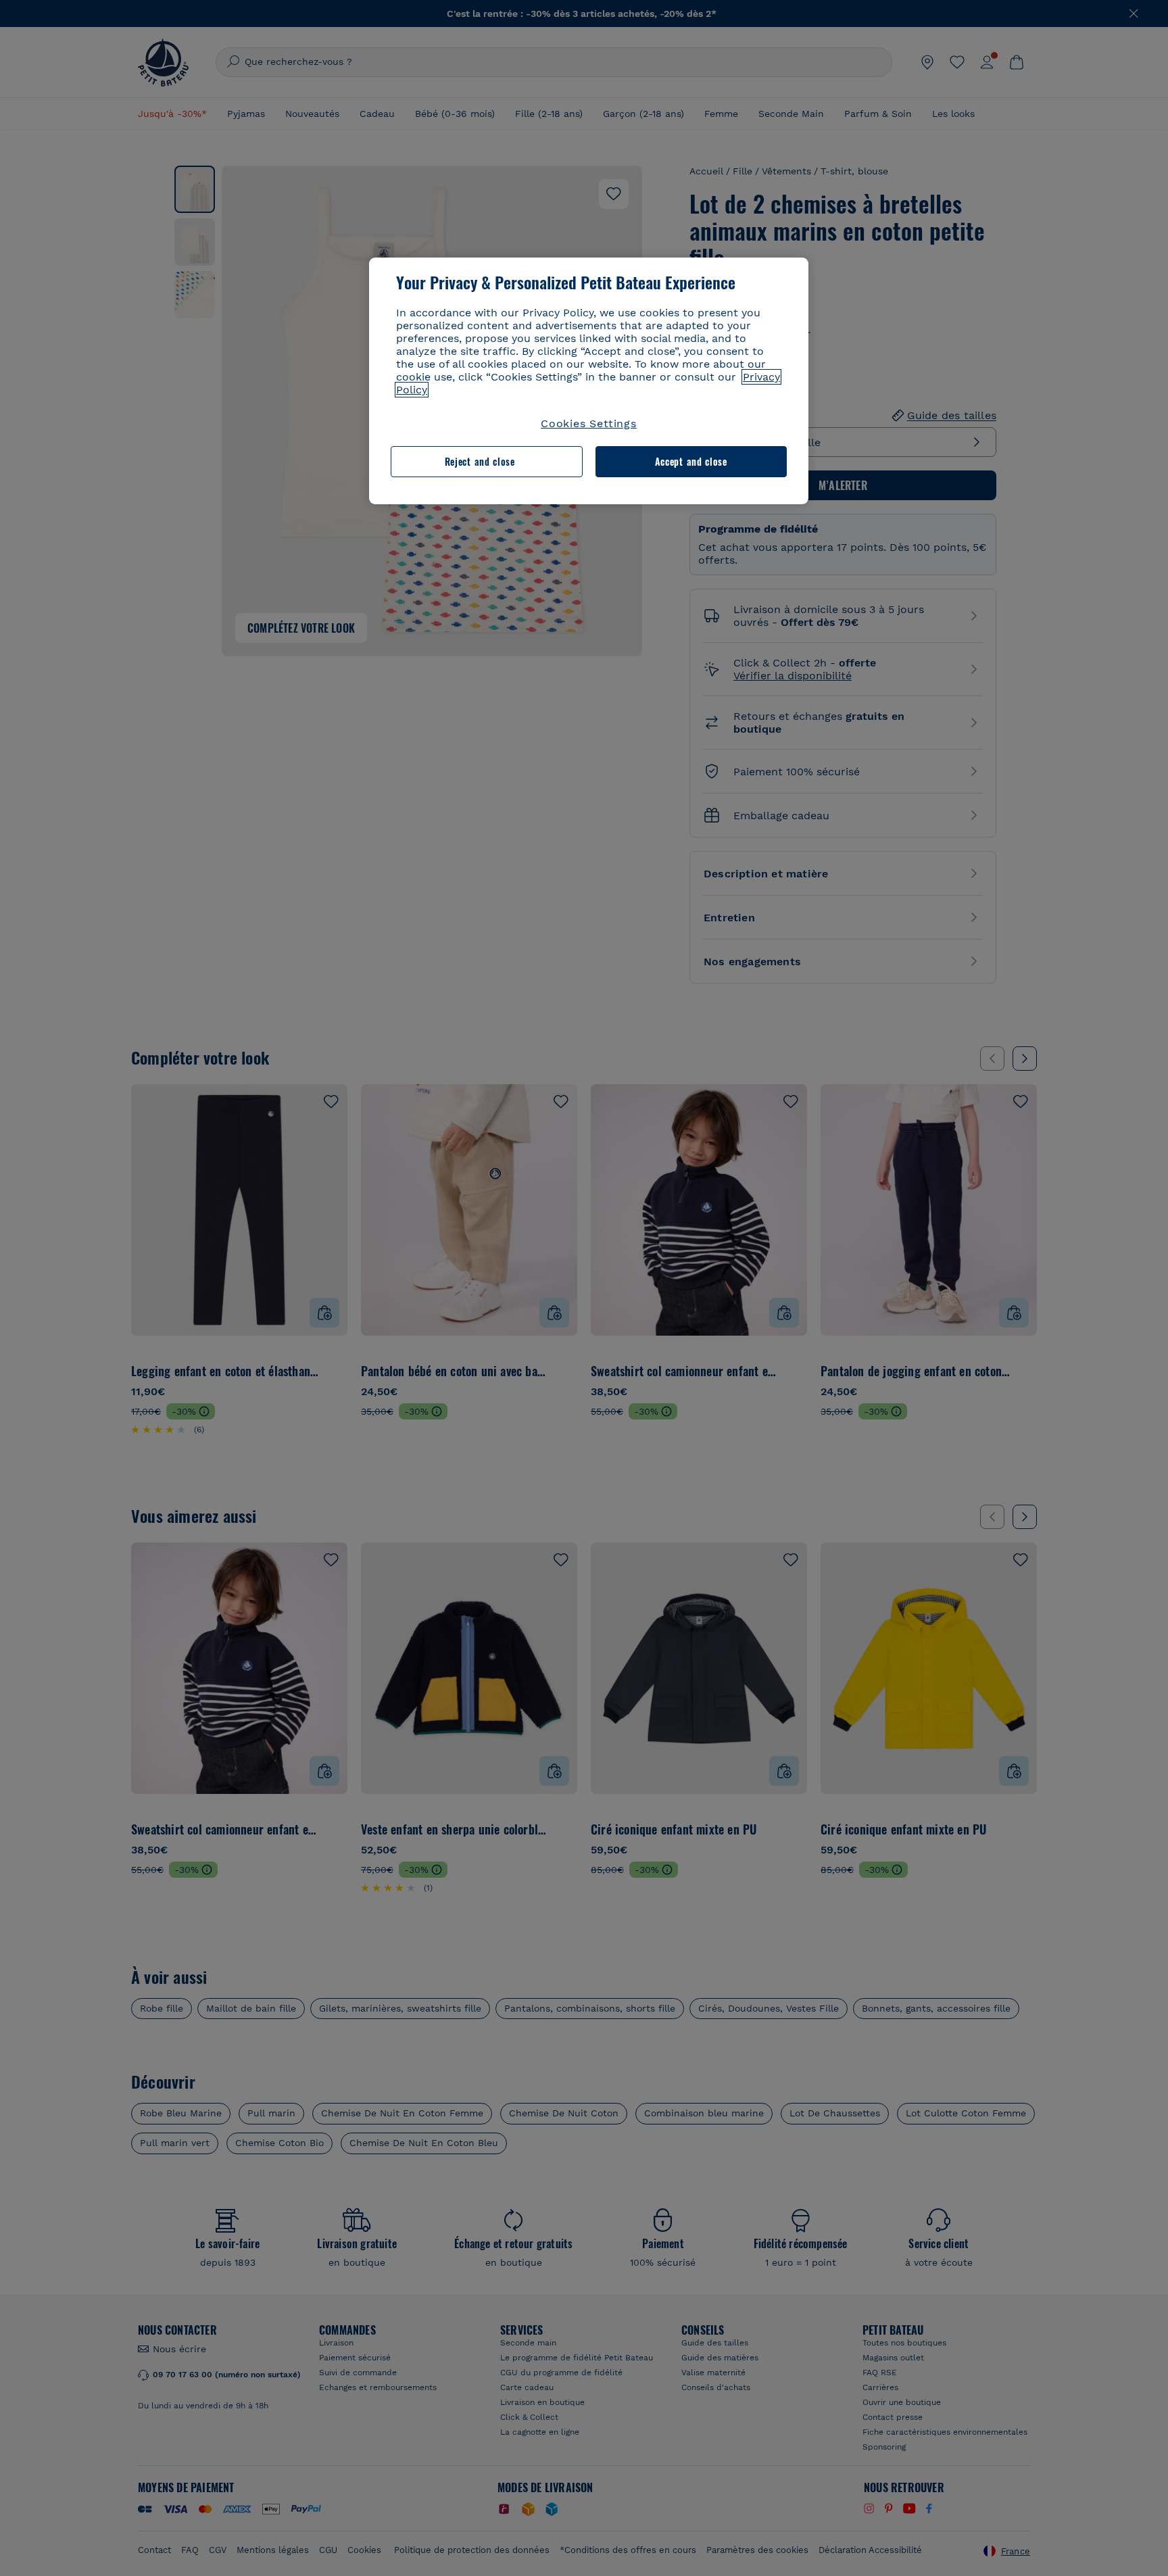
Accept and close (691, 461)
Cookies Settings (589, 423)
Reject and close (480, 461)
